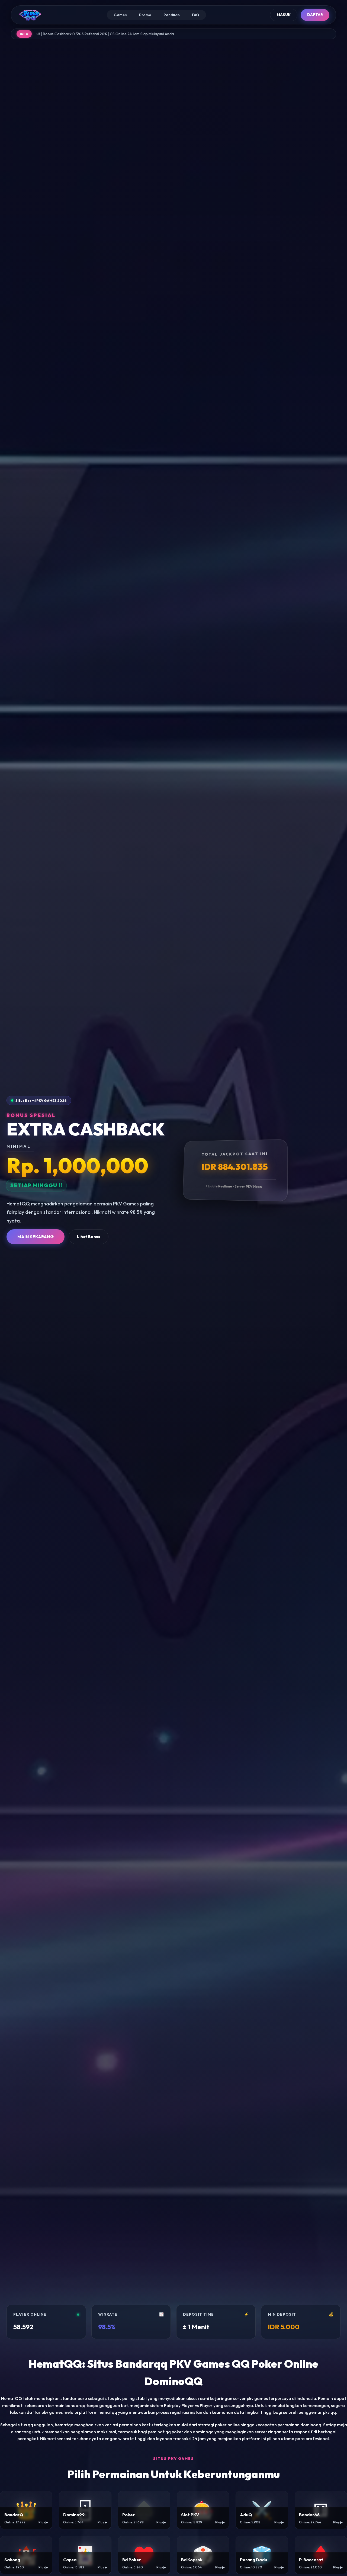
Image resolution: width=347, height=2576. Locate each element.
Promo (145, 15)
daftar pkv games (45, 2412)
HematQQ (12, 2398)
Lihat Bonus (89, 1237)
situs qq (25, 2425)
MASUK (284, 15)
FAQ (196, 15)
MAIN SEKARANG (36, 1237)
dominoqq (203, 2432)
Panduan (172, 15)
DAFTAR (315, 15)
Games (120, 15)
